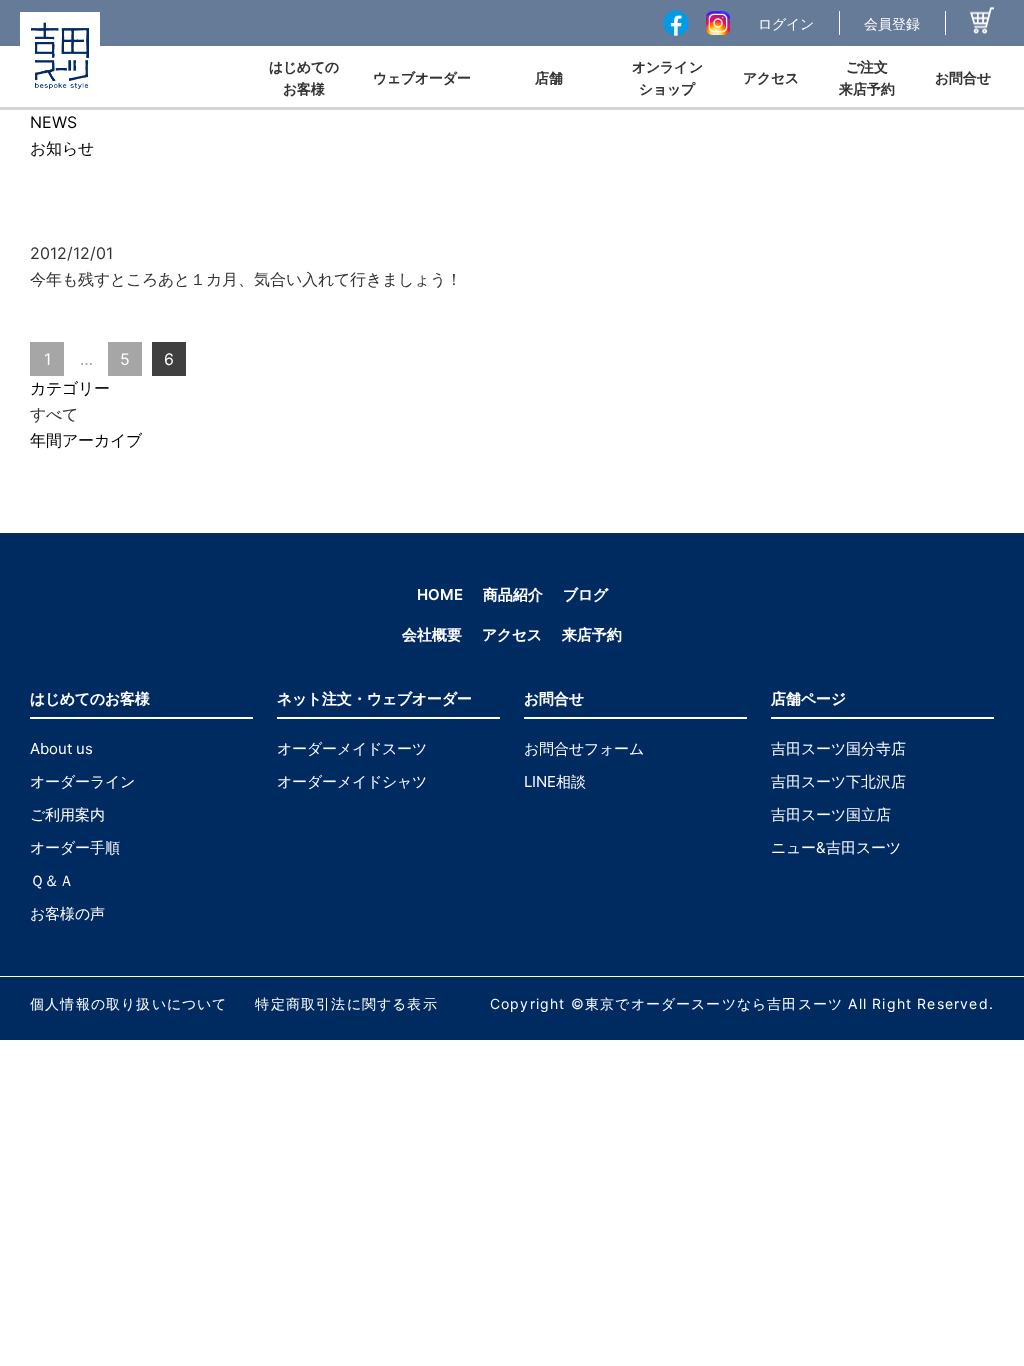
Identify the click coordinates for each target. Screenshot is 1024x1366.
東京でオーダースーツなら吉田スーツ (714, 1003)
